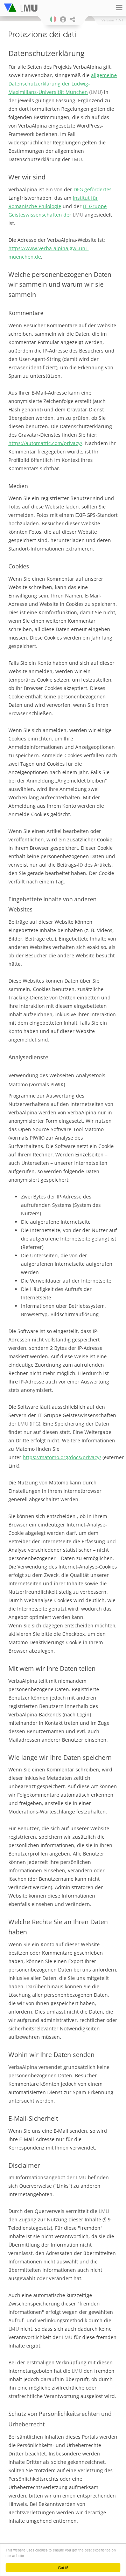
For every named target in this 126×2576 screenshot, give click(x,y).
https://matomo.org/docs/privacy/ (62, 1457)
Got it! (63, 2567)
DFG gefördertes (93, 189)
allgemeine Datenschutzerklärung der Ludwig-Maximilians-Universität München (63, 84)
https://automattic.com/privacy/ (45, 443)
